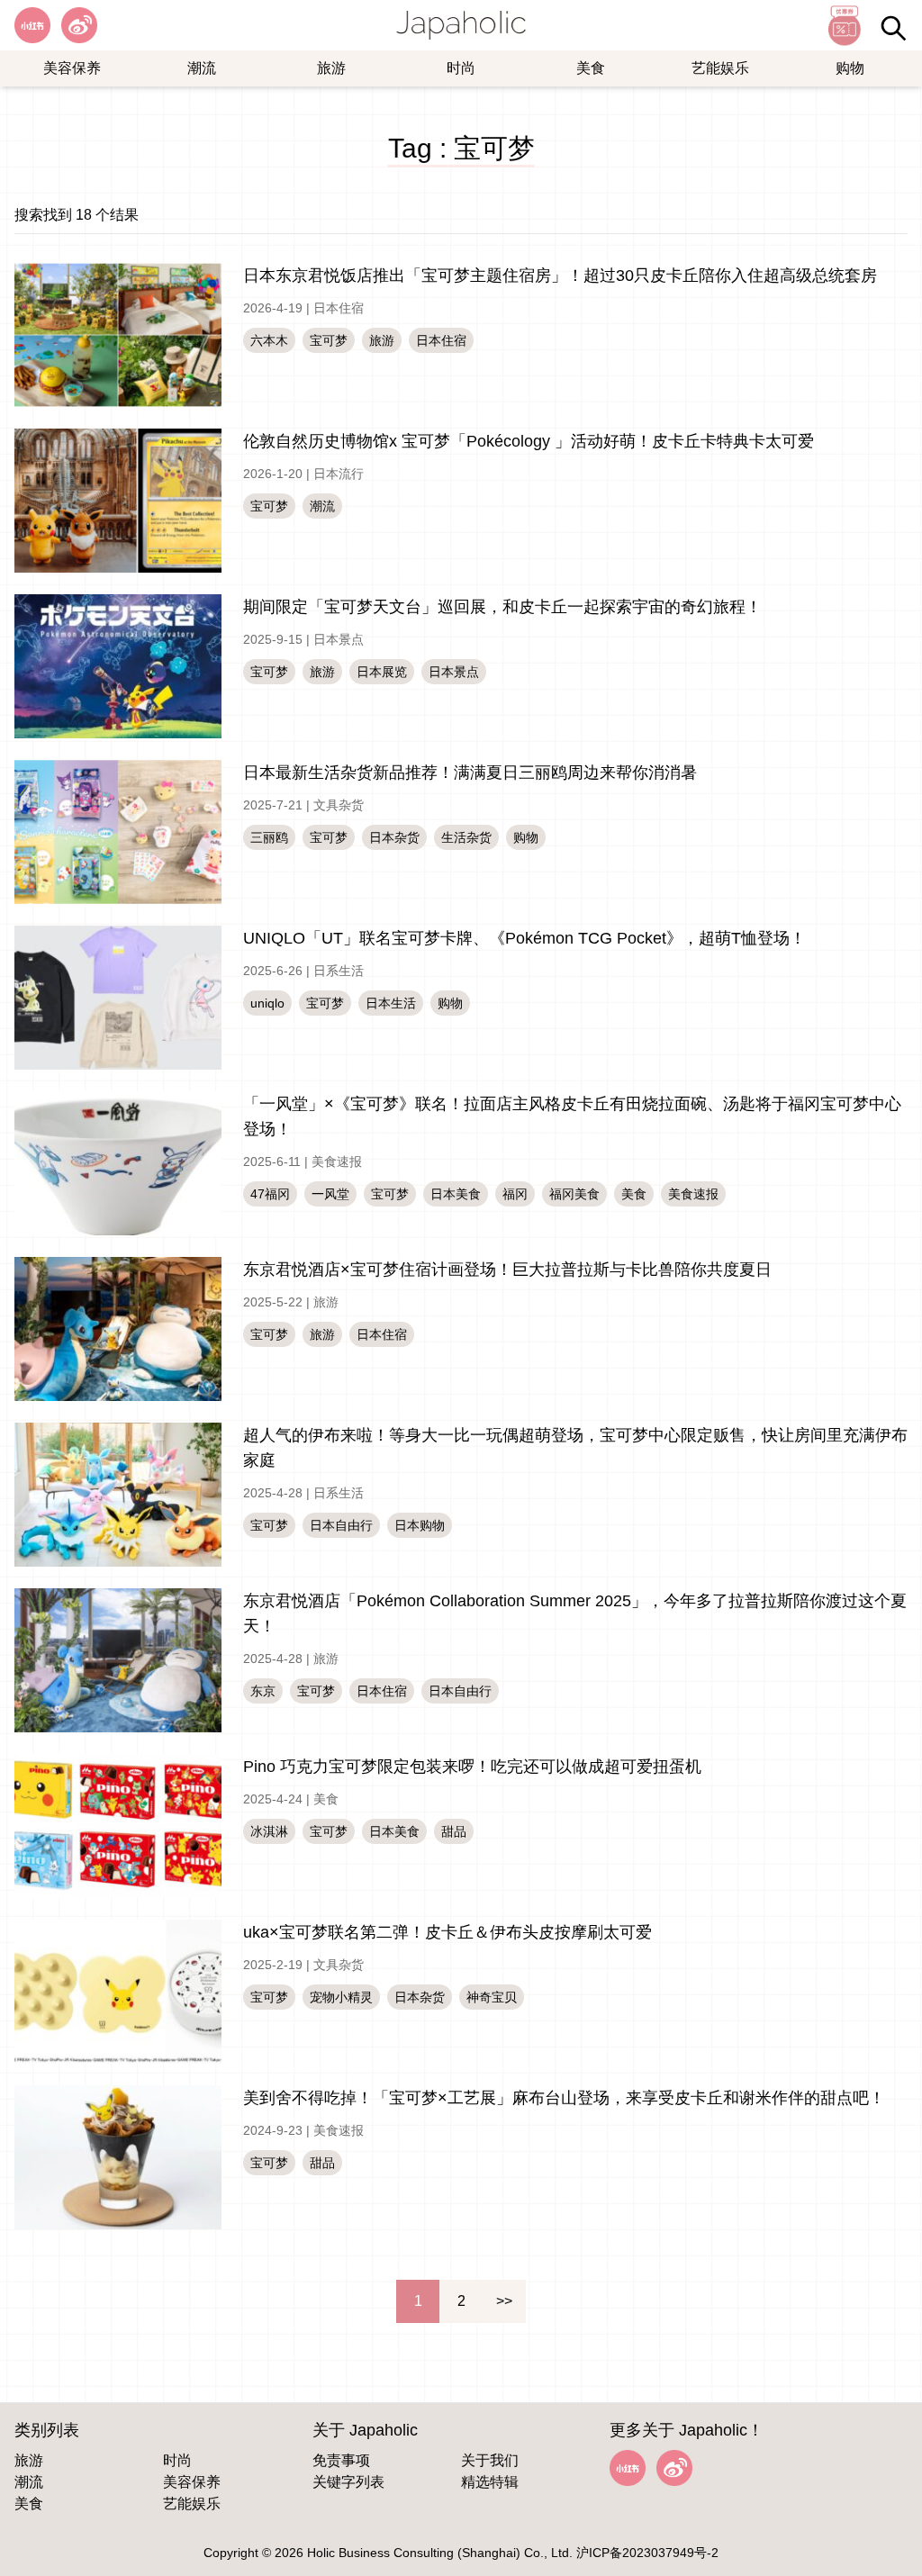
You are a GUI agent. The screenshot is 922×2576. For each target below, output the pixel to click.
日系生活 (339, 971)
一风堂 (330, 1194)
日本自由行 (341, 1525)
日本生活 (391, 1003)
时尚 (461, 68)
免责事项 (341, 2460)
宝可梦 (329, 340)
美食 (591, 68)
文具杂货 (339, 805)
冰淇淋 (269, 1831)
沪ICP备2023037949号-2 (647, 2553)
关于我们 (490, 2460)
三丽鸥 (269, 837)
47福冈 (270, 1194)
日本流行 (339, 474)
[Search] (893, 28)
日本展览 (382, 672)
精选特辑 (490, 2482)
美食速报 (337, 1161)
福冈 (515, 1194)
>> (504, 2301)
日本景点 (339, 639)
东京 (263, 1691)
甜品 (454, 1831)
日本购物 (420, 1525)
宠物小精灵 (341, 1997)
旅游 (331, 68)
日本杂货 (394, 837)
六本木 (269, 340)
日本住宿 (339, 308)
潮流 (202, 68)
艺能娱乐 (720, 68)
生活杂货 (466, 837)
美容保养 (72, 68)
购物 (850, 68)
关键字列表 (348, 2482)
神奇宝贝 (492, 1997)
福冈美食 (574, 1194)
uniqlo (267, 1003)
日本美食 (456, 1194)
